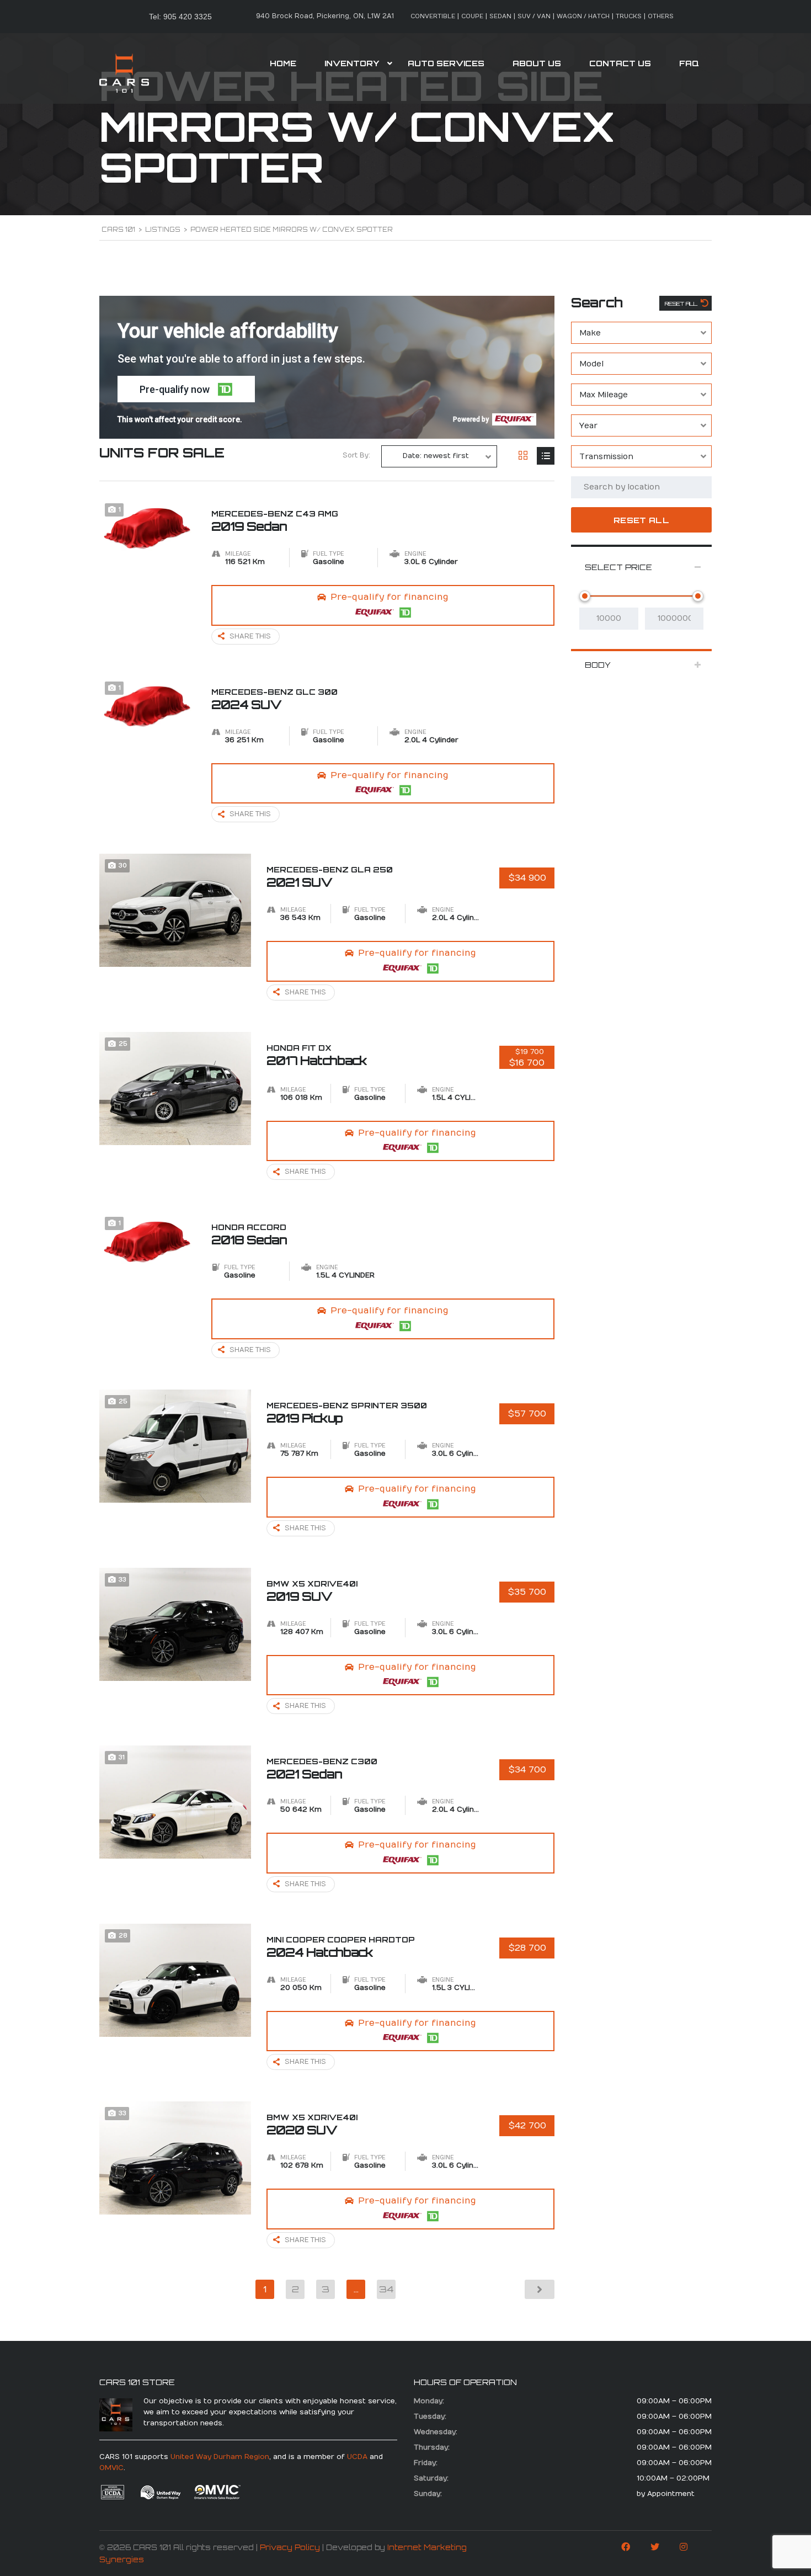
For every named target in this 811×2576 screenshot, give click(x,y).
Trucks (629, 16)
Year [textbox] (588, 426)
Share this (250, 636)
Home (283, 63)
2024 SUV (274, 699)
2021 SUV (330, 877)
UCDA (357, 2457)
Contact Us (620, 63)
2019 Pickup (347, 1413)
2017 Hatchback (317, 1055)
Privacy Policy (290, 2547)
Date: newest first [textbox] (436, 456)
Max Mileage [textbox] (604, 395)
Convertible (433, 16)
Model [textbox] (591, 364)
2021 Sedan (322, 1769)
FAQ (689, 63)
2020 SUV (312, 2125)
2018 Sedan (249, 1234)
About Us (537, 63)
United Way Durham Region (220, 2457)
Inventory (352, 63)
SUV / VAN (534, 16)
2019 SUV (312, 1591)
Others (661, 16)
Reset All (682, 304)
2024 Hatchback (341, 1947)
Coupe (472, 16)
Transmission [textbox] (606, 457)
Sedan (500, 16)
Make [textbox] (590, 333)
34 (386, 2289)
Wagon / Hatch (583, 16)
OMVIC (111, 2468)
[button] (186, 389)
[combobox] (641, 333)
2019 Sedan (275, 521)
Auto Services (446, 63)
